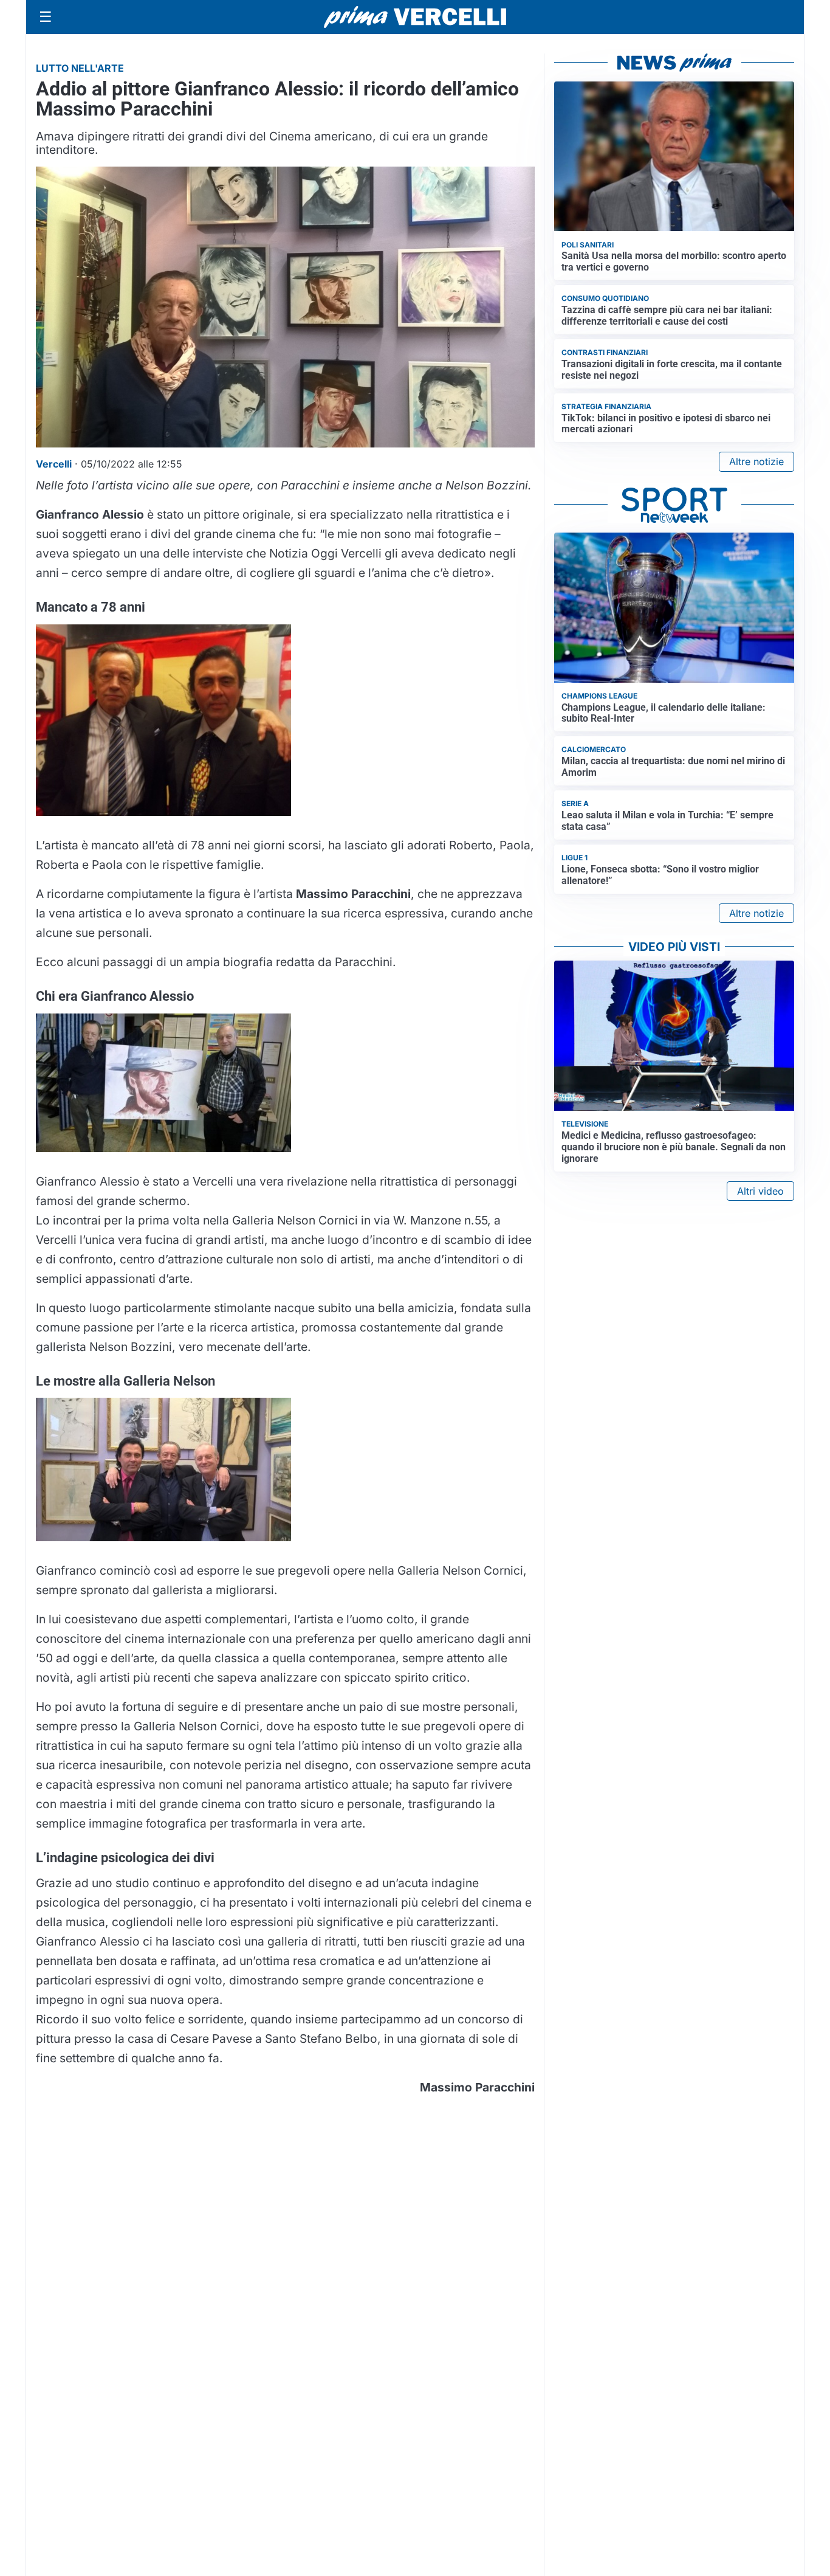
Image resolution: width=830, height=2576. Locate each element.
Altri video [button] (760, 1191)
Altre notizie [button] (756, 461)
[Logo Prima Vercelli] (415, 17)
